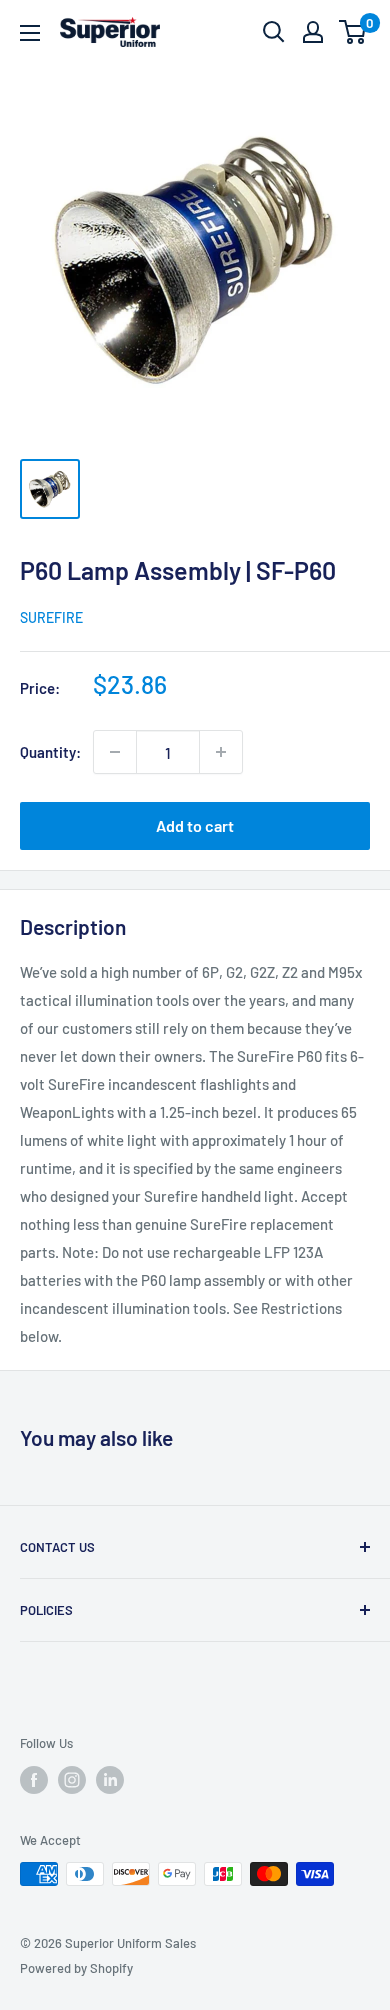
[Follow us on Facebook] (34, 1780)
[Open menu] (30, 33)
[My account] (313, 32)
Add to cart (195, 825)
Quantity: (50, 752)
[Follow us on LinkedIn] (110, 1780)
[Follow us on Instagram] (72, 1780)
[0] (353, 32)
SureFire (51, 617)
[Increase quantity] (221, 752)
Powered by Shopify (76, 1968)
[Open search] (274, 32)
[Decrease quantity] (115, 752)
